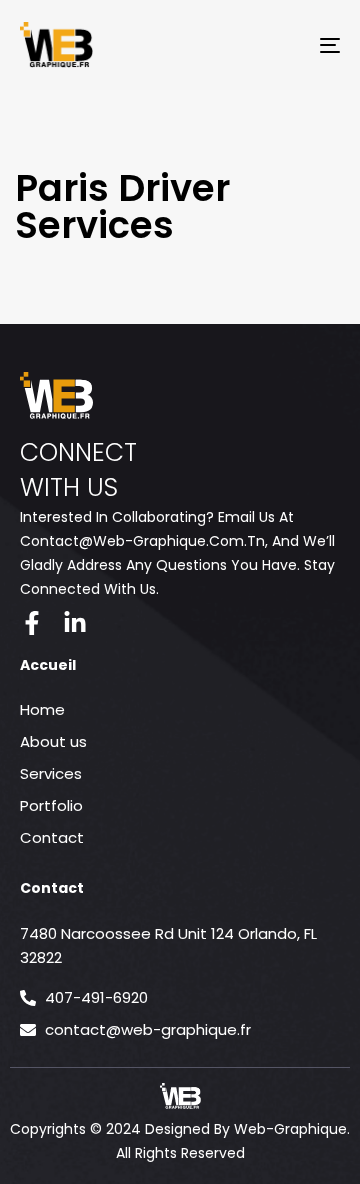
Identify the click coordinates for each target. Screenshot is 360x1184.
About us (53, 741)
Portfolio (51, 805)
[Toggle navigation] (286, 45)
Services (51, 773)
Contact (52, 837)
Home (42, 709)
